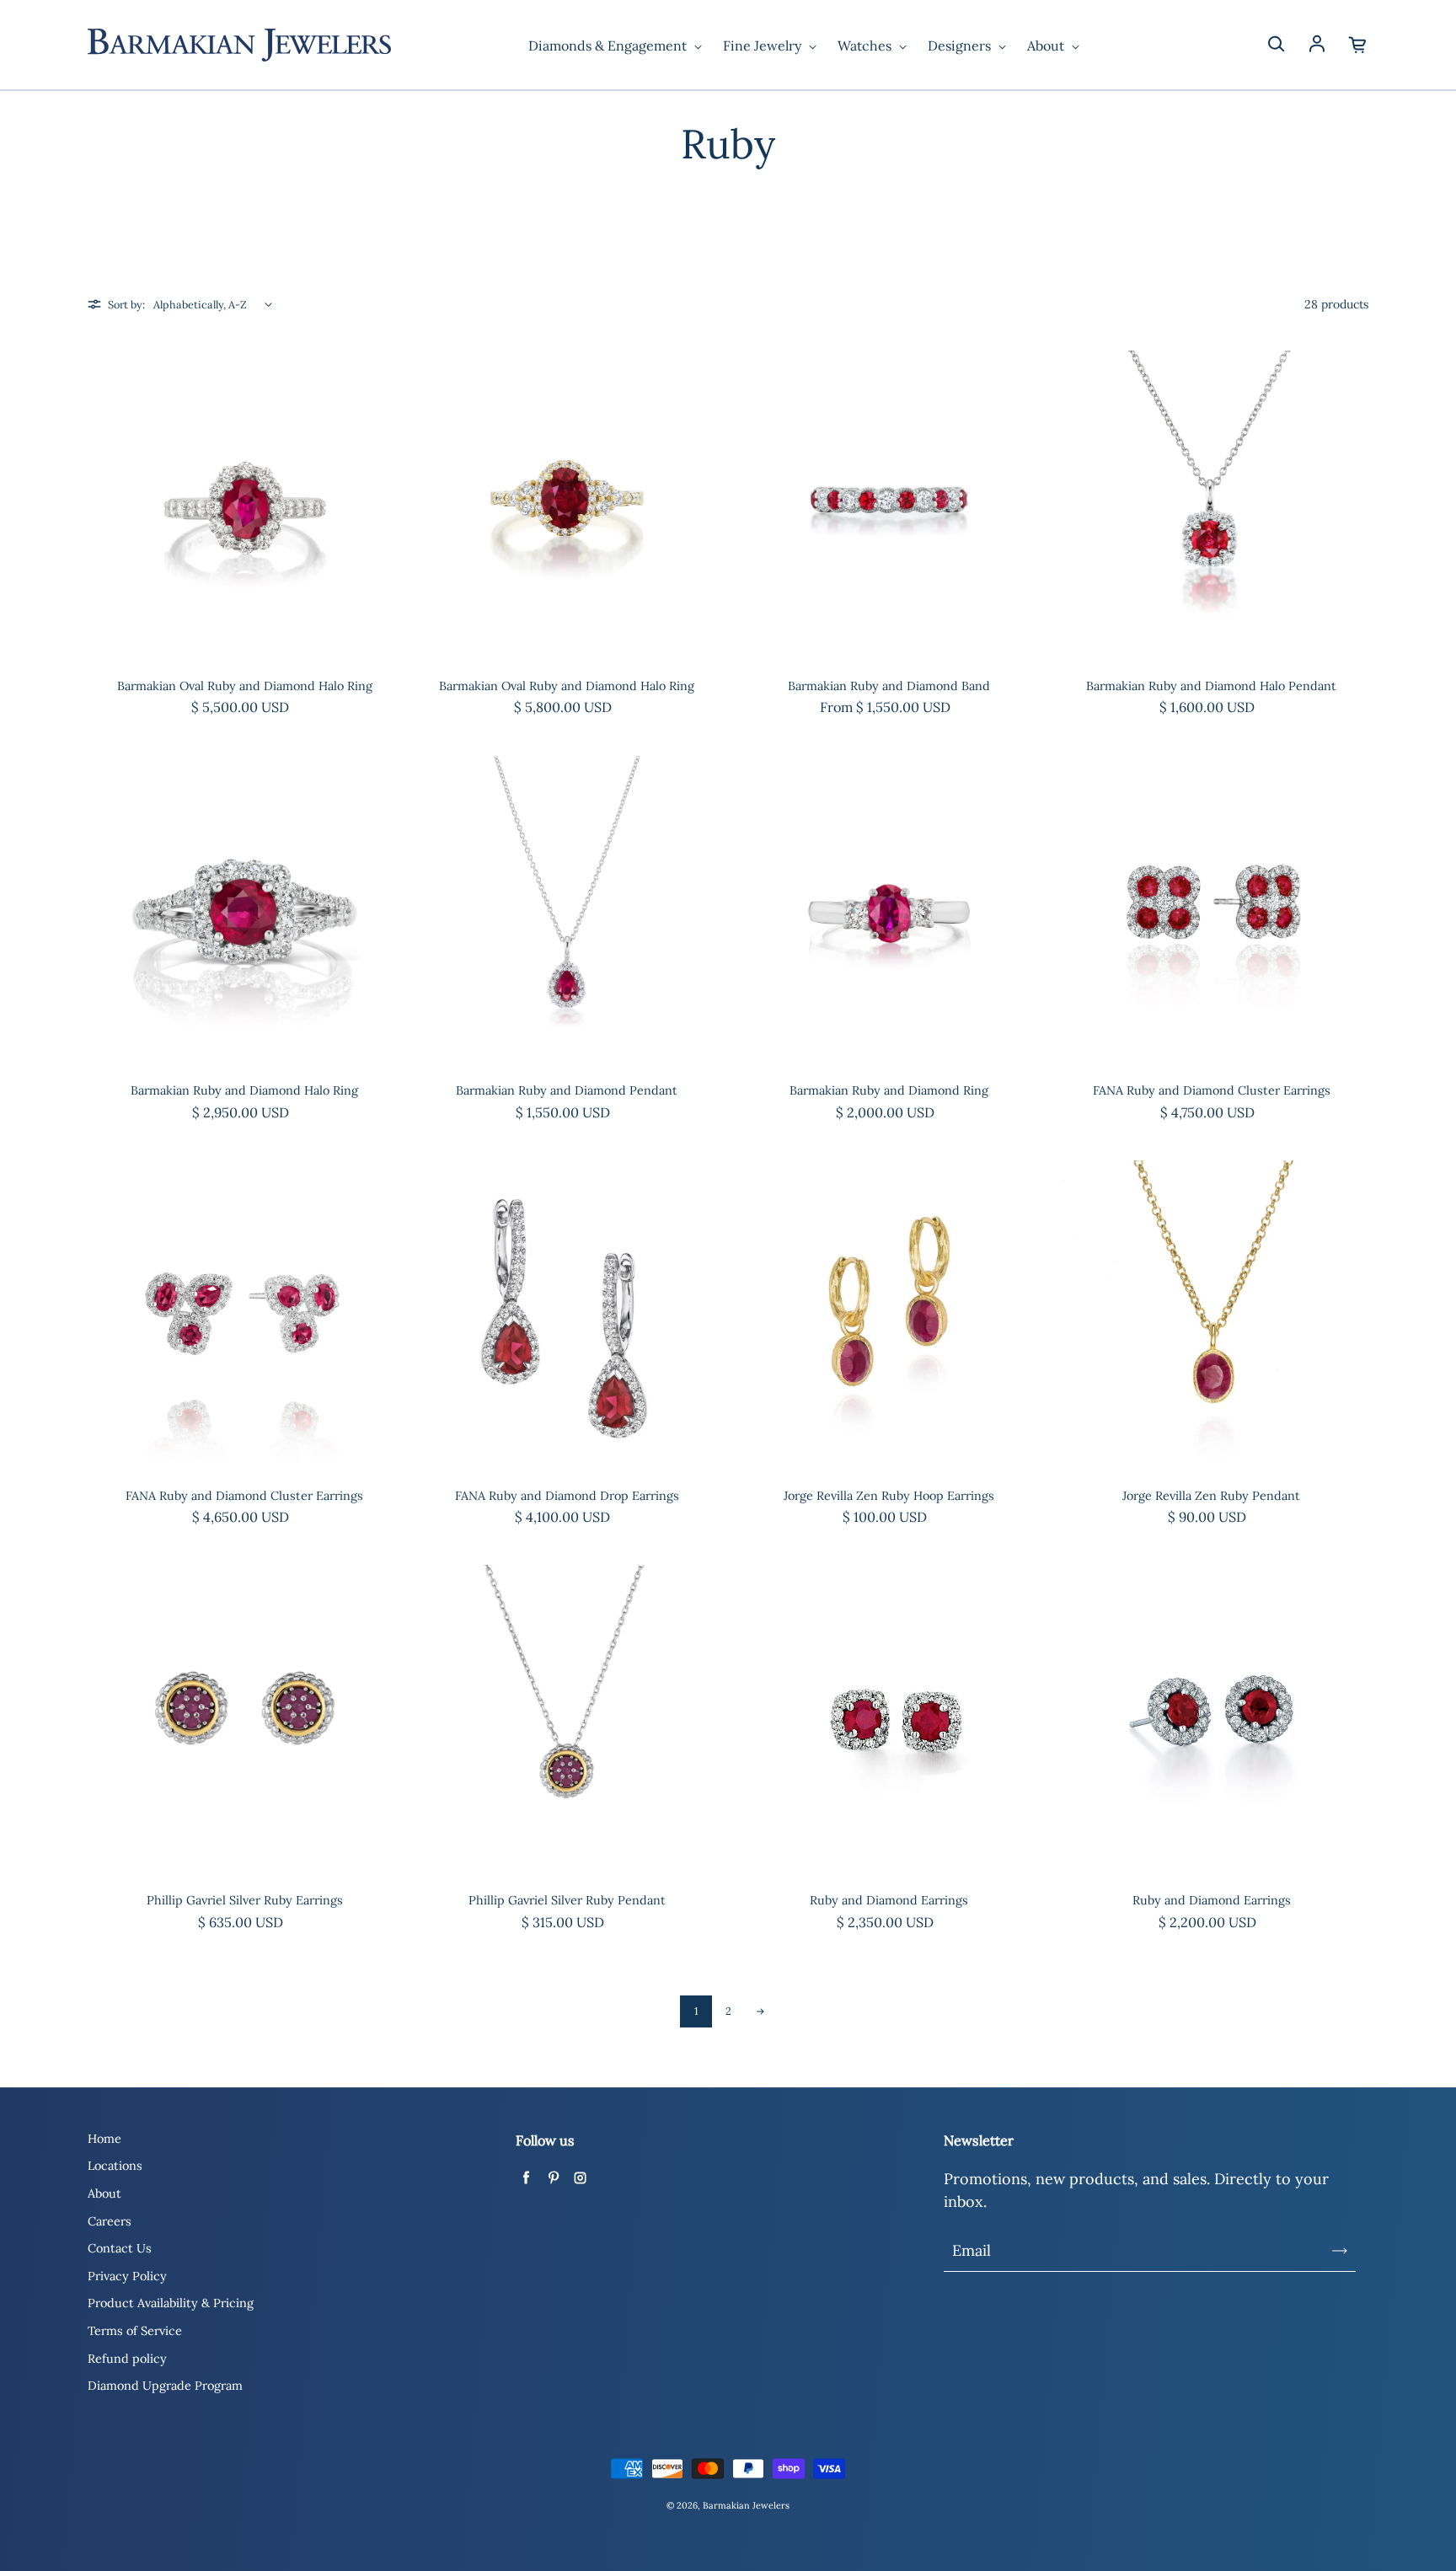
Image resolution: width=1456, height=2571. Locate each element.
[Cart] (1358, 45)
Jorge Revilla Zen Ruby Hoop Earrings (889, 1496)
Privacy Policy (127, 2276)
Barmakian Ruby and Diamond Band (889, 686)
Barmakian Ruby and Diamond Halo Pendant (1211, 686)
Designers (961, 46)
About (1047, 46)
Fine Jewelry (764, 46)
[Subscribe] (1340, 2251)
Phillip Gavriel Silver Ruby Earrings (245, 1900)
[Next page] (760, 2011)
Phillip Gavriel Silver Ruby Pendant (567, 1900)
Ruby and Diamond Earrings (889, 1900)
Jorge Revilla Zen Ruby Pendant (1211, 1496)
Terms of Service (135, 2331)
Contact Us (120, 2248)
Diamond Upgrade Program (165, 2386)
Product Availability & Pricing (171, 2303)
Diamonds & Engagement (609, 46)
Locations (115, 2166)
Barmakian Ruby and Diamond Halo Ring (244, 1090)
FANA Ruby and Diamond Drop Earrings (567, 1496)
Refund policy (127, 2359)
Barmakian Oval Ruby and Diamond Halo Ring (245, 686)
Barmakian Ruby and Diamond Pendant (567, 1090)
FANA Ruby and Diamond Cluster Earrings (1212, 1090)
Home (104, 2139)
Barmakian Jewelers (746, 2505)
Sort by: (126, 304)
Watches (866, 46)
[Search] (1276, 45)
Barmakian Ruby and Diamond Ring (889, 1090)
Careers (110, 2221)
